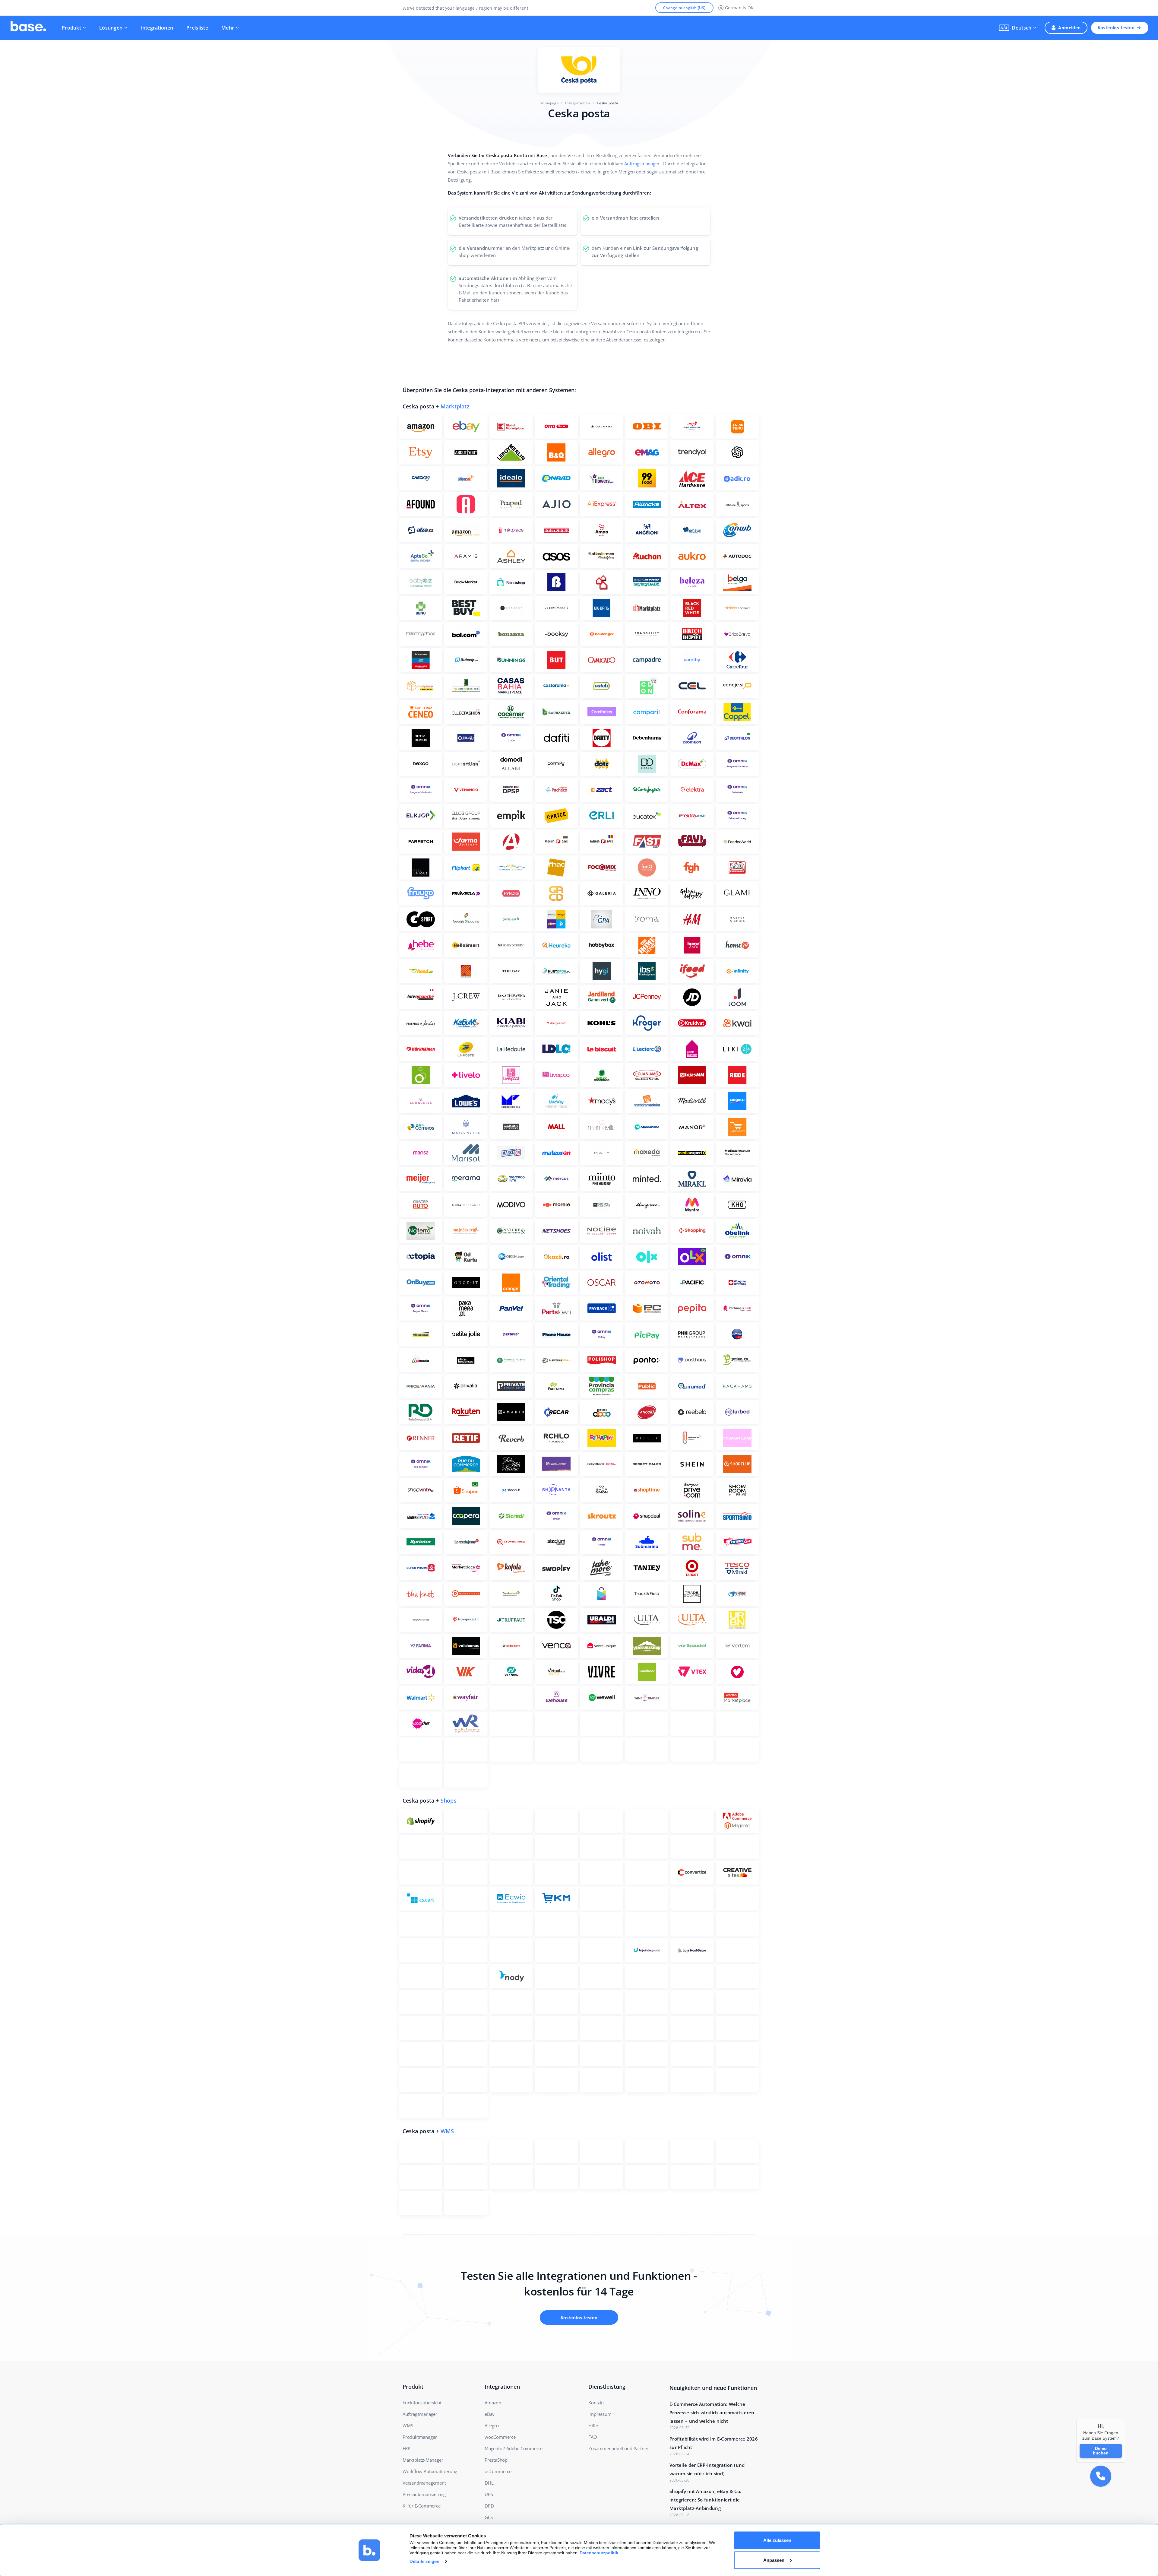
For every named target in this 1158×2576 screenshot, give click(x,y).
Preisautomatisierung (424, 2494)
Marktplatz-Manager (423, 2460)
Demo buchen (1101, 2451)
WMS (447, 2131)
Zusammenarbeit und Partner (618, 2448)
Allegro (492, 2425)
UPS (489, 2494)
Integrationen (157, 28)
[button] (1017, 28)
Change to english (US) (684, 8)
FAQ (593, 2437)
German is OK (739, 8)
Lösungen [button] (111, 28)
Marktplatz (455, 406)
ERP (406, 2448)
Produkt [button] (71, 28)
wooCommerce (500, 2437)
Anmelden (1069, 28)
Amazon (493, 2403)
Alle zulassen (777, 2540)
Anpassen (774, 2560)
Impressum (600, 2414)
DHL (489, 2483)
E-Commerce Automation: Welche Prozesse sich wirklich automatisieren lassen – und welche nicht (712, 2413)
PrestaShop (496, 2460)
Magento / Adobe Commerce (514, 2448)
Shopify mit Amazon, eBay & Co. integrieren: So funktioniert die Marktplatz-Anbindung (706, 2500)
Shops (449, 1800)
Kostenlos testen (1116, 28)
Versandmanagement (424, 2483)
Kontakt (596, 2403)
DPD (489, 2506)
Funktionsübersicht (422, 2403)
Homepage (549, 103)
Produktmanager (420, 2437)
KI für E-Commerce (422, 2506)
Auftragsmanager (642, 163)
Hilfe (593, 2425)
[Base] (28, 28)
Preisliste (197, 28)
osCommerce (498, 2471)
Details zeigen (424, 2561)
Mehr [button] (228, 28)
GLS (489, 2517)
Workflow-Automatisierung (430, 2471)
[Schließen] (1125, 2419)
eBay (490, 2414)
